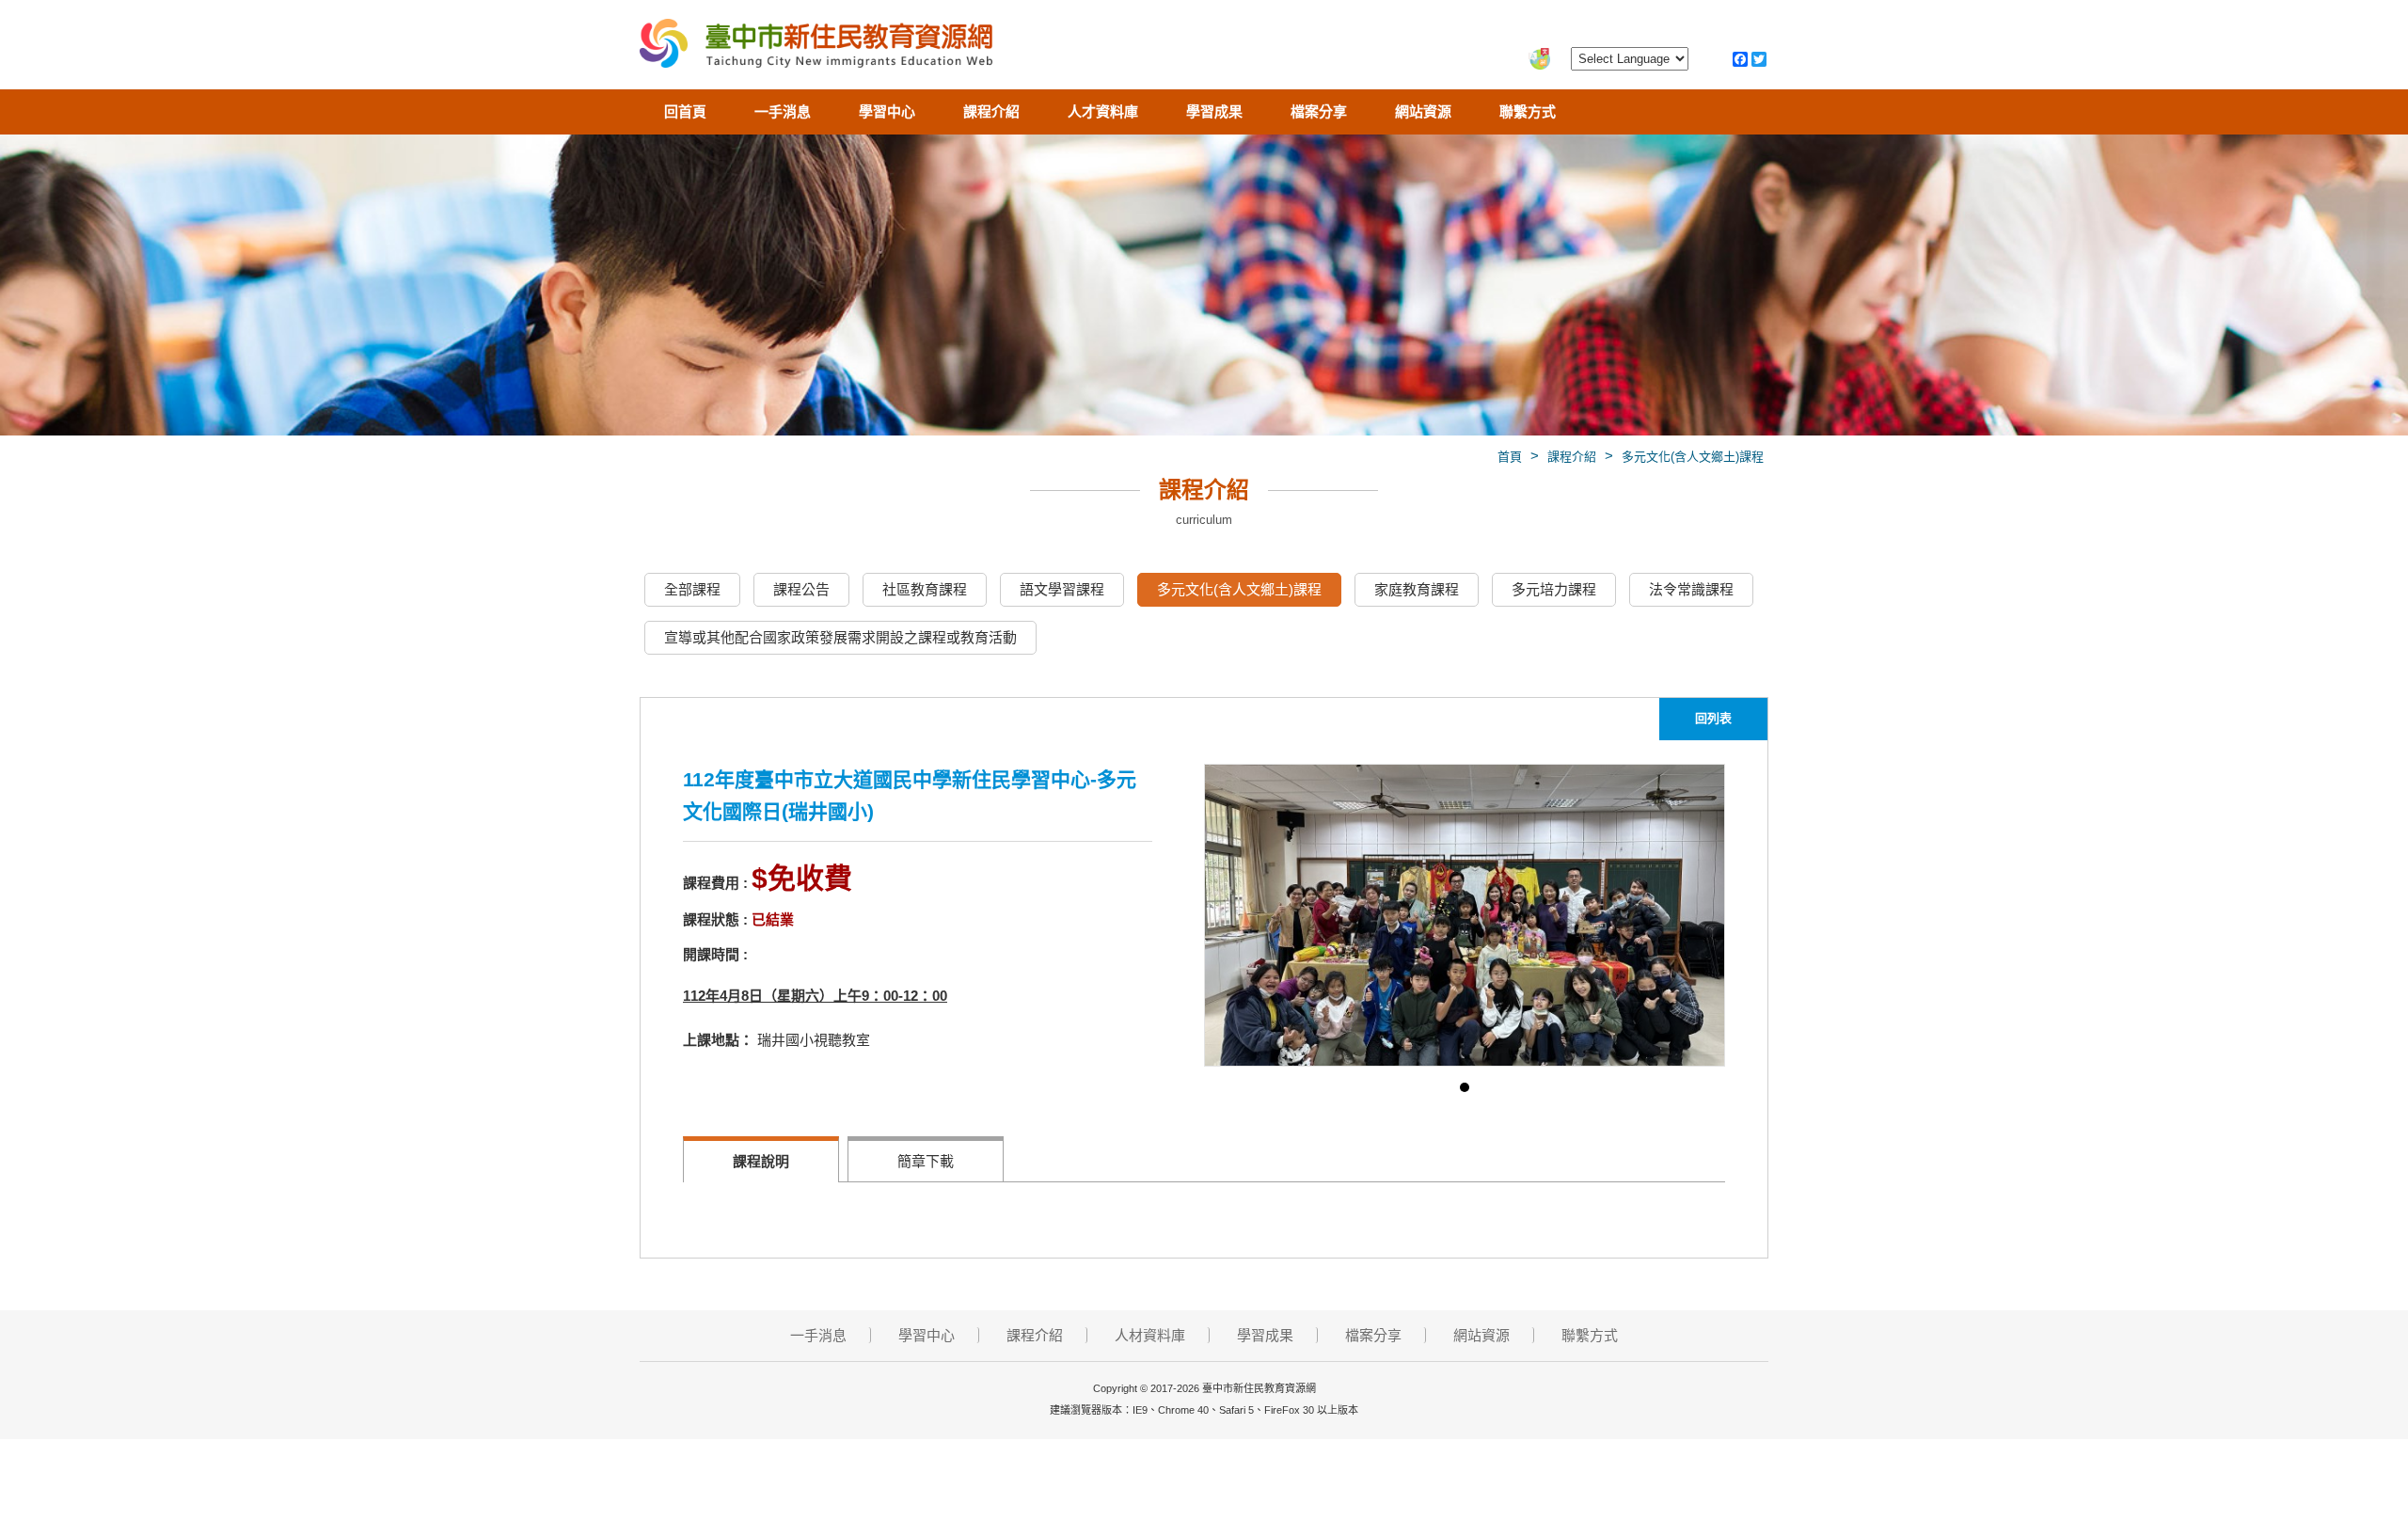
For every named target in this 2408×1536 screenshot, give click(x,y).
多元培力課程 (1554, 589)
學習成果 (1214, 111)
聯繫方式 (1528, 111)
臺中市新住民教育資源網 (816, 47)
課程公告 (801, 589)
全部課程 (692, 589)
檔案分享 (1319, 111)
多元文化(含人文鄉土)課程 (1693, 457)
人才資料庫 (1103, 111)
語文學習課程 (1062, 589)
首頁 (1510, 457)
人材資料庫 (1150, 1335)
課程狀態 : (715, 919)
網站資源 (1423, 111)
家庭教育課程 (1417, 589)
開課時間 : (715, 954)
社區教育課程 (925, 589)
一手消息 (783, 111)
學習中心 (887, 111)
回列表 (1713, 718)
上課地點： (718, 1040)
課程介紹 (991, 111)
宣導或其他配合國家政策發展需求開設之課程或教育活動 (840, 637)
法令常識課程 (1691, 589)
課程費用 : (715, 883)
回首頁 (685, 111)
